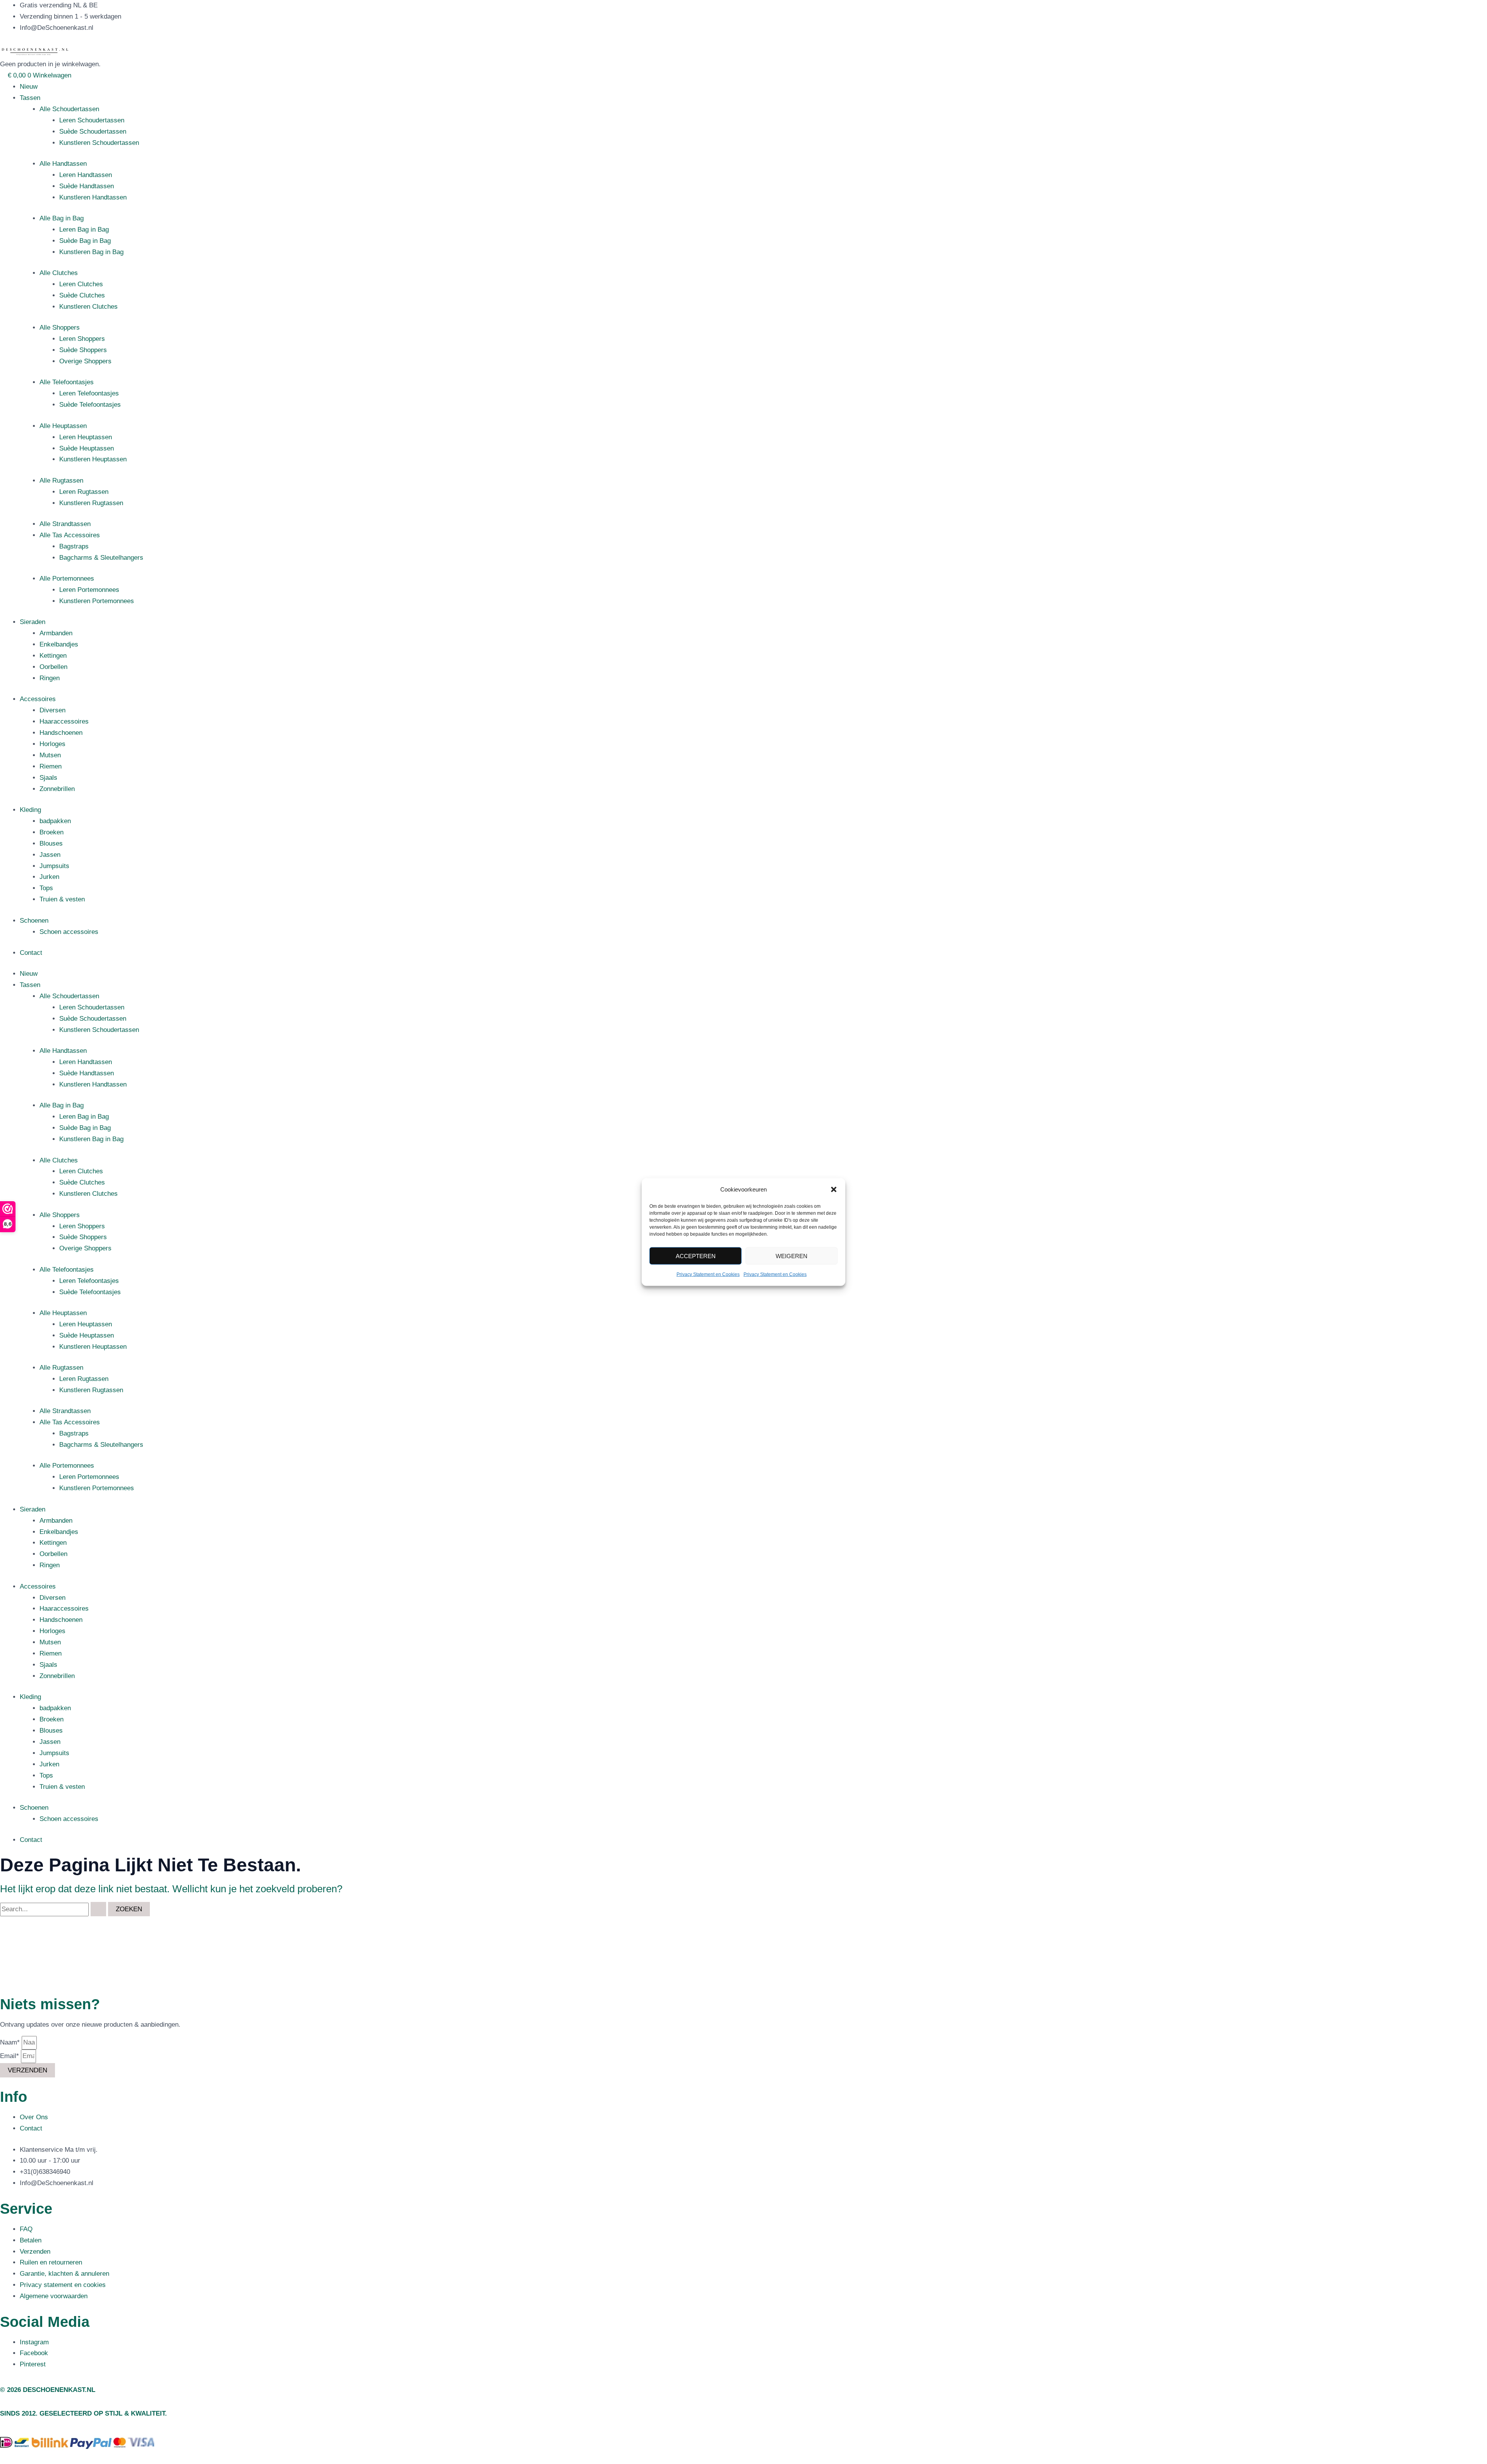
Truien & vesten (62, 899)
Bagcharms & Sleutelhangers (101, 558)
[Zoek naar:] (54, 1909)
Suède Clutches (82, 295)
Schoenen (34, 921)
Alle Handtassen (63, 164)
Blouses (51, 843)
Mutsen (50, 755)
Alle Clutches (59, 273)
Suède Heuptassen (87, 448)
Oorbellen (53, 667)
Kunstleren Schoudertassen (99, 143)
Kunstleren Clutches (88, 307)
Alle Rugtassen (61, 481)
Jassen (50, 855)
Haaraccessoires (64, 721)
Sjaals (48, 778)
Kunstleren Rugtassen (91, 503)
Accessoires (38, 699)
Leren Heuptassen (86, 437)
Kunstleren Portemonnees (97, 601)
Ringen (50, 678)
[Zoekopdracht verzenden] (98, 1909)
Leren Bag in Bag (84, 230)
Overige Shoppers (85, 361)
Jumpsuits (54, 866)
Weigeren (792, 1256)
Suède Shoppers (83, 350)
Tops (46, 888)
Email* (10, 2056)
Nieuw (29, 87)
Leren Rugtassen (84, 492)
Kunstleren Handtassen (93, 197)
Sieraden (33, 622)
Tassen (30, 98)
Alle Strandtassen (65, 524)
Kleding (30, 810)
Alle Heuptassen (63, 426)
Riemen (51, 766)
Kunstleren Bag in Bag (91, 252)
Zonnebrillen (57, 789)
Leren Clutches (81, 284)
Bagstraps (74, 546)
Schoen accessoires (69, 932)
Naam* (11, 2042)
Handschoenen (61, 733)
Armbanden (56, 633)
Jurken (49, 877)
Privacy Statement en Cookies (708, 1274)
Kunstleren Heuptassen (93, 459)
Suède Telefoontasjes (90, 405)
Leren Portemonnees (89, 590)
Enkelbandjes (59, 644)
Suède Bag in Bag (85, 241)
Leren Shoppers (82, 339)
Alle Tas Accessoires (70, 535)
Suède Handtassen (87, 186)
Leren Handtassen (86, 175)
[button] (834, 1190)
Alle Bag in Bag (62, 218)
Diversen (52, 710)
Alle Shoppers (60, 328)
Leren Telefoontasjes (89, 393)
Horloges (52, 744)
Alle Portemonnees (67, 579)
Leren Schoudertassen (92, 120)
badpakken (55, 821)
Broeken (52, 832)
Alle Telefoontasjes (67, 382)
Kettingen (53, 656)
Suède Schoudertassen (93, 132)
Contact (31, 953)
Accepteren (696, 1256)
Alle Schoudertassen (69, 109)
